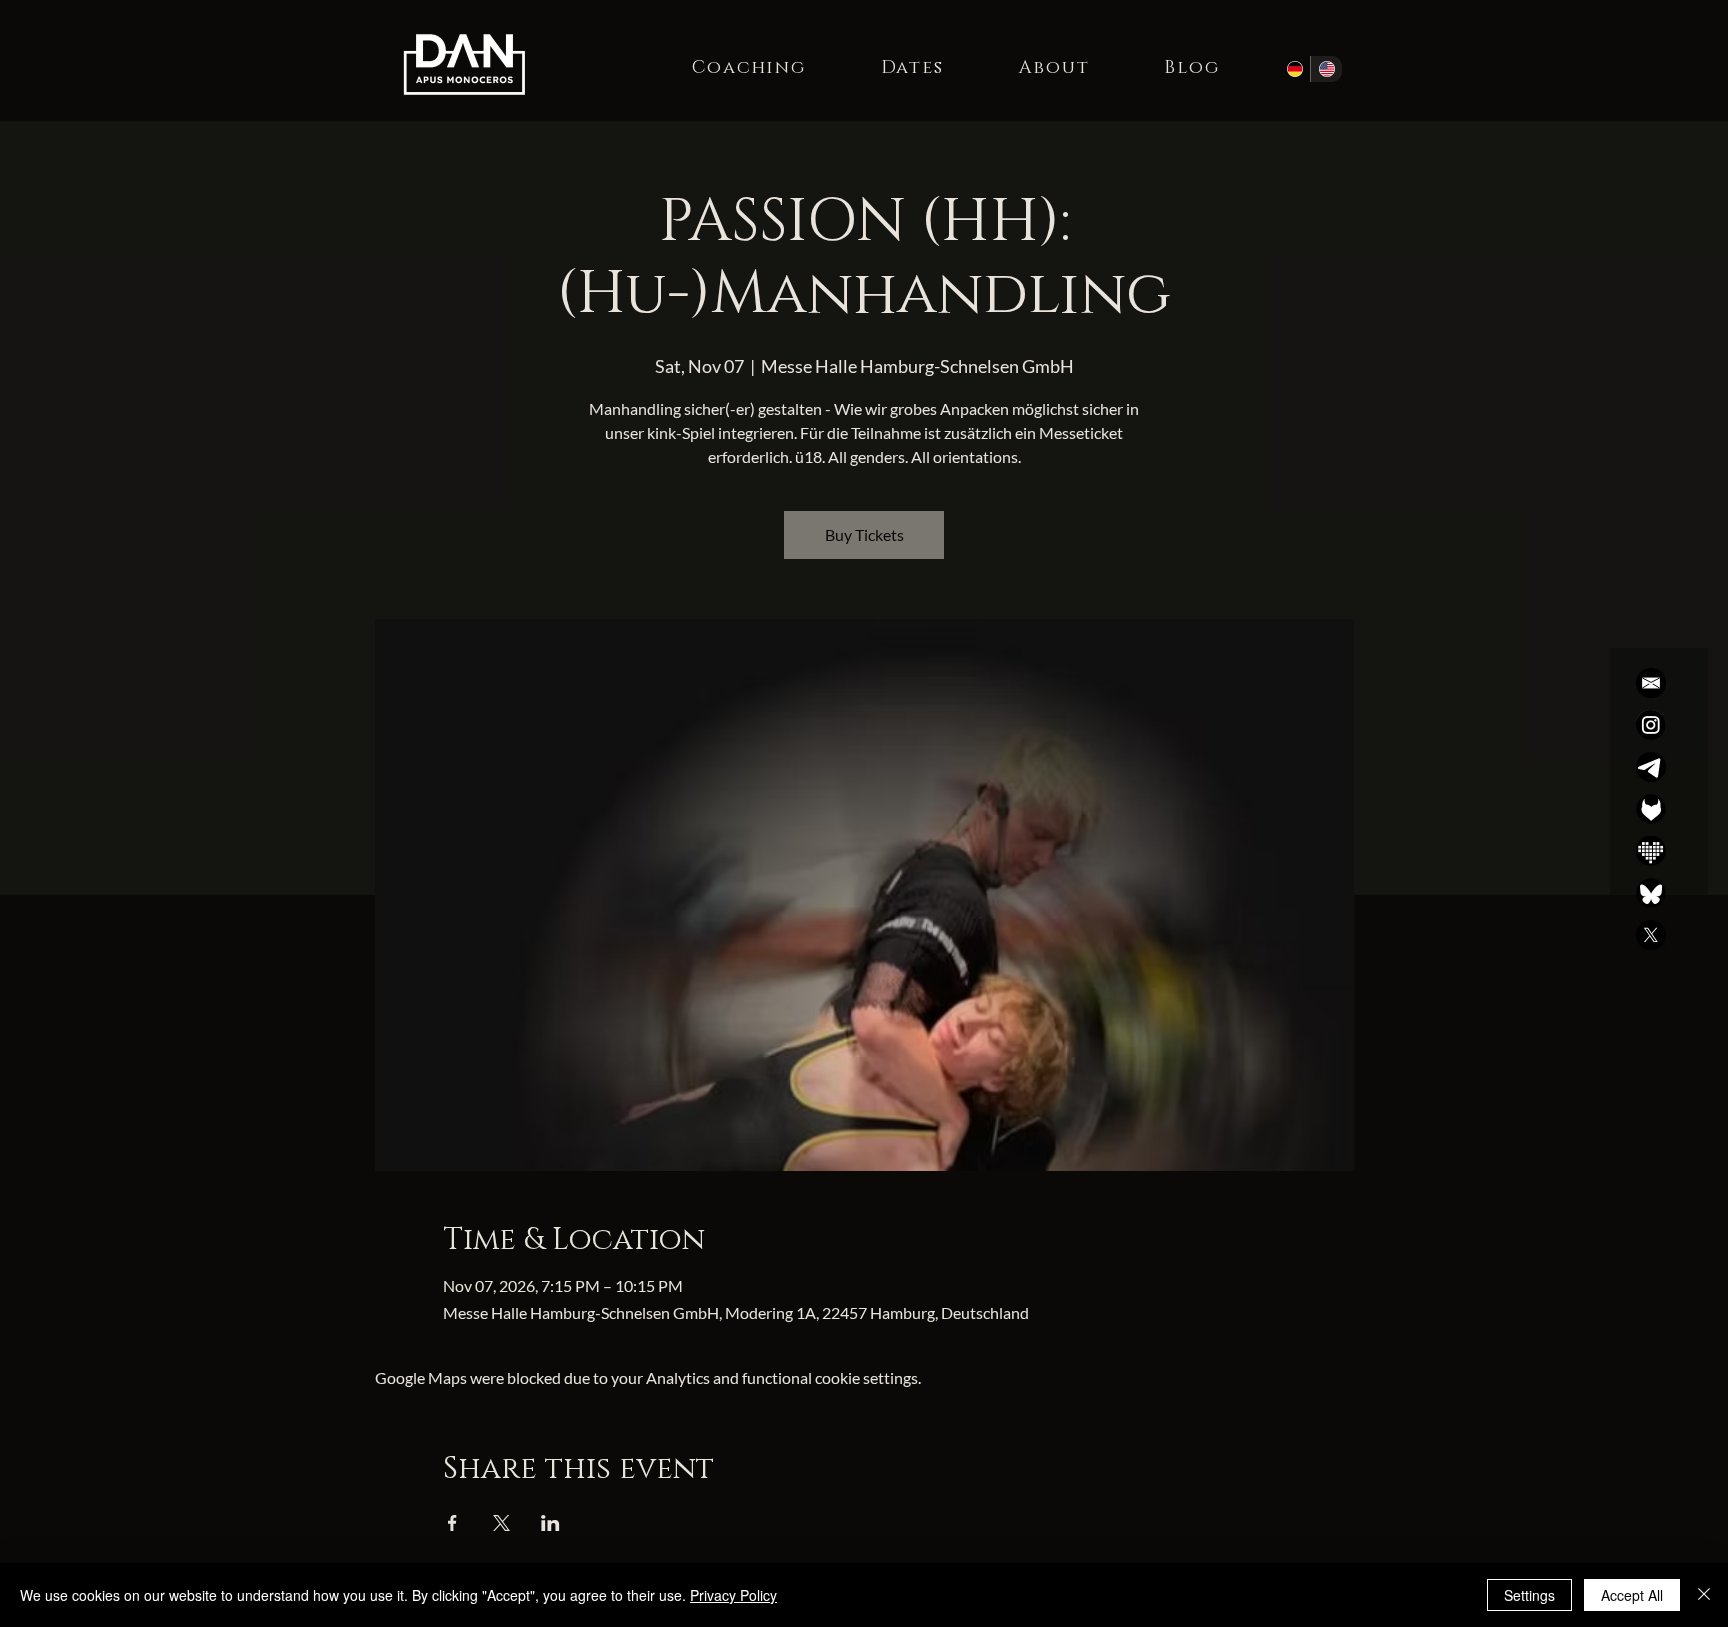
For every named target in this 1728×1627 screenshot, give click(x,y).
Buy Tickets (864, 534)
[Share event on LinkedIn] (550, 1523)
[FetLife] (1651, 809)
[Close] (1704, 1595)
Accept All (1632, 1595)
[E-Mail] (1651, 683)
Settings (1529, 1595)
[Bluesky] (1651, 893)
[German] (1294, 69)
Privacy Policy (733, 1595)
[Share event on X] (501, 1523)
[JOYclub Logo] (1651, 851)
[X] (1651, 935)
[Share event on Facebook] (452, 1523)
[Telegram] (1651, 767)
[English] (1326, 69)
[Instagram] (1651, 725)
